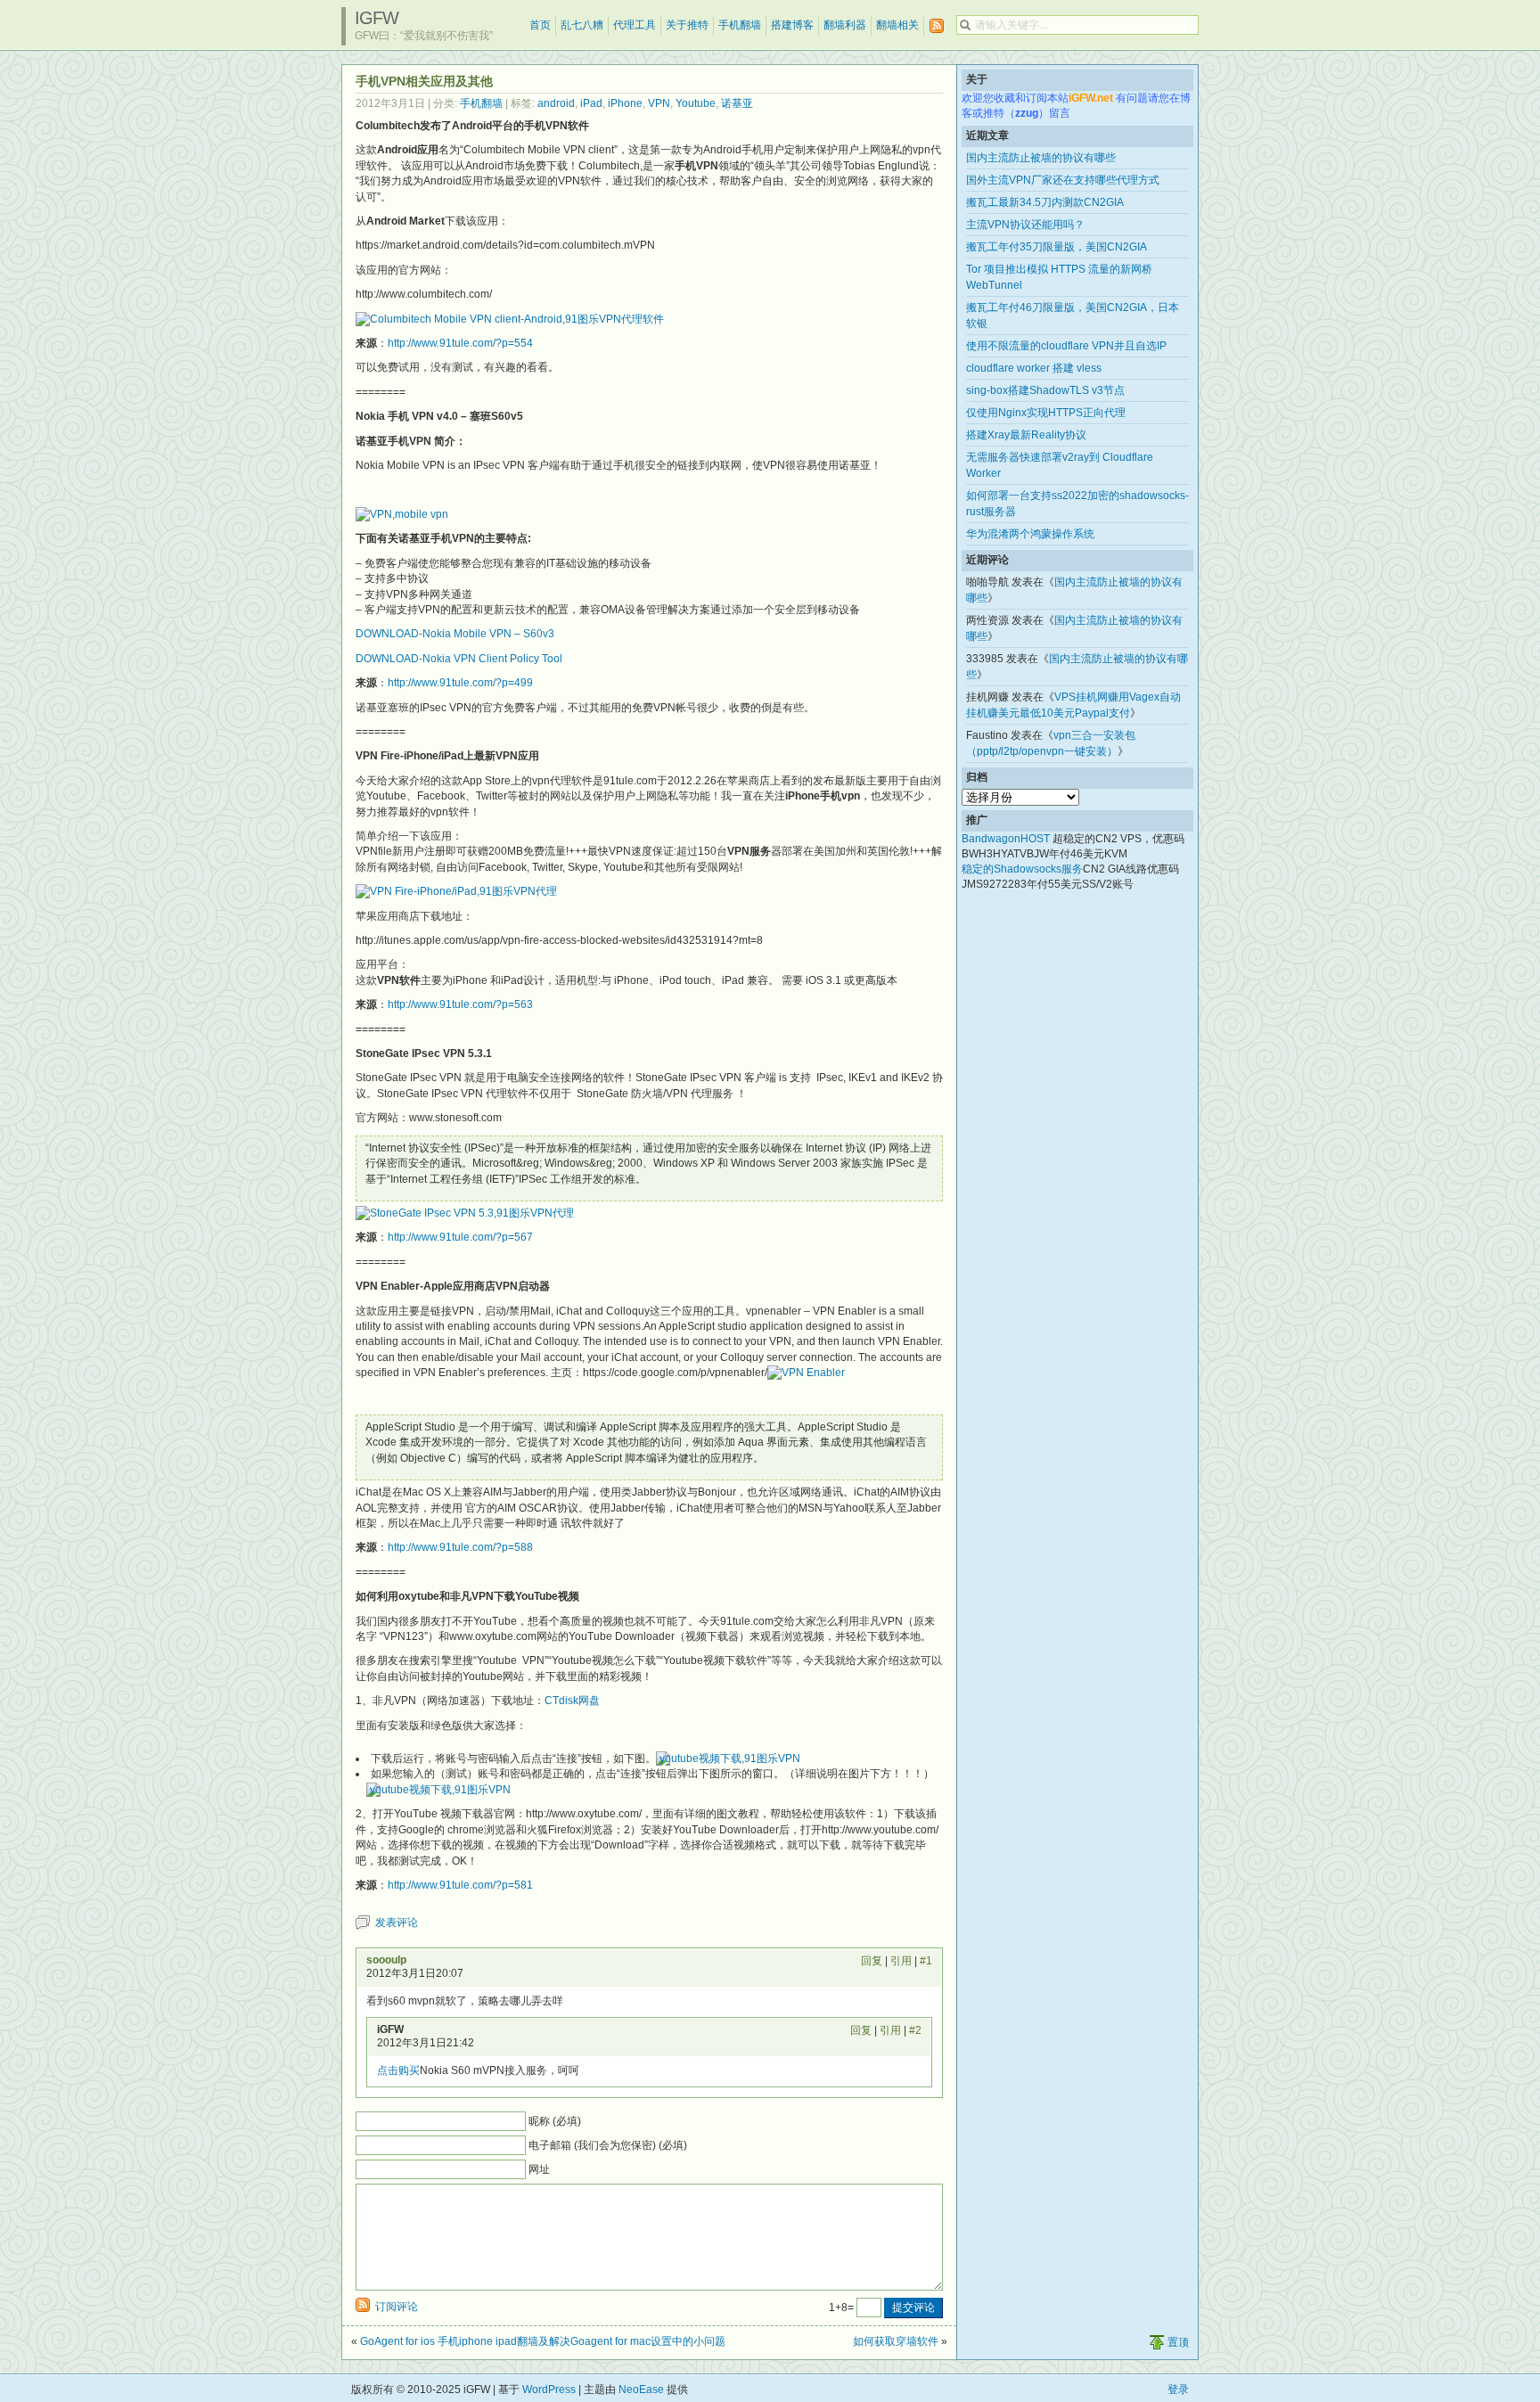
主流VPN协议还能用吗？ (1025, 225)
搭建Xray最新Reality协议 (1026, 435)
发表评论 (397, 1922)
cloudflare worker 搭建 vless (1034, 368)
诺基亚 (737, 103)
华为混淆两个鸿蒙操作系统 (1030, 534)
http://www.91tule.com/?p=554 (460, 343)
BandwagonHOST (1006, 839)
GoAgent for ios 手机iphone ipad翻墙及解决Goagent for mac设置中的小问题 (543, 2341)
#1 (926, 1961)
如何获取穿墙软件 (896, 2341)
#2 (915, 2030)
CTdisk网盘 (572, 1701)
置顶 (1178, 2342)
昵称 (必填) (555, 2121)
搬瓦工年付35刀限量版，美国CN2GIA (1057, 247)
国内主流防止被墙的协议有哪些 (1041, 158)
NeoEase (641, 2390)
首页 (540, 25)
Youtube (696, 103)
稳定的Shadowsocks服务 (1022, 869)
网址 (539, 2169)
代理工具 (635, 25)
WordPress (549, 2390)
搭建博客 (792, 25)
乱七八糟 (582, 25)
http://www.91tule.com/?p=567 (460, 1237)
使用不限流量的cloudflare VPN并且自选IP (1066, 346)
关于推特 (687, 25)
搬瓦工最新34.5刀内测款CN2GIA (1045, 202)
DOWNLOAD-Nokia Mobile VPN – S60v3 (455, 634)
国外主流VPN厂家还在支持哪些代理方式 (1063, 180)
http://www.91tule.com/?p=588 (460, 1547)
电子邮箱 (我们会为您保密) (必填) (608, 2145)
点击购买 (398, 2070)
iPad (591, 103)
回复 (872, 1961)
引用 (901, 1961)
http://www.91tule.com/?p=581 (460, 1885)
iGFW (377, 18)
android (556, 103)
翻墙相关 (897, 25)
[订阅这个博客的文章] (937, 26)
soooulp (386, 1960)
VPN (659, 103)
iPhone (625, 103)
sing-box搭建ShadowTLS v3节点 (1045, 390)
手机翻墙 (740, 25)
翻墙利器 (845, 25)
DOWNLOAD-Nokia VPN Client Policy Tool (459, 659)
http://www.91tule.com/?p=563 (460, 1004)
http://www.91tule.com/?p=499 (460, 683)
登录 (1178, 2390)
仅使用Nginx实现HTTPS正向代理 (1046, 413)
